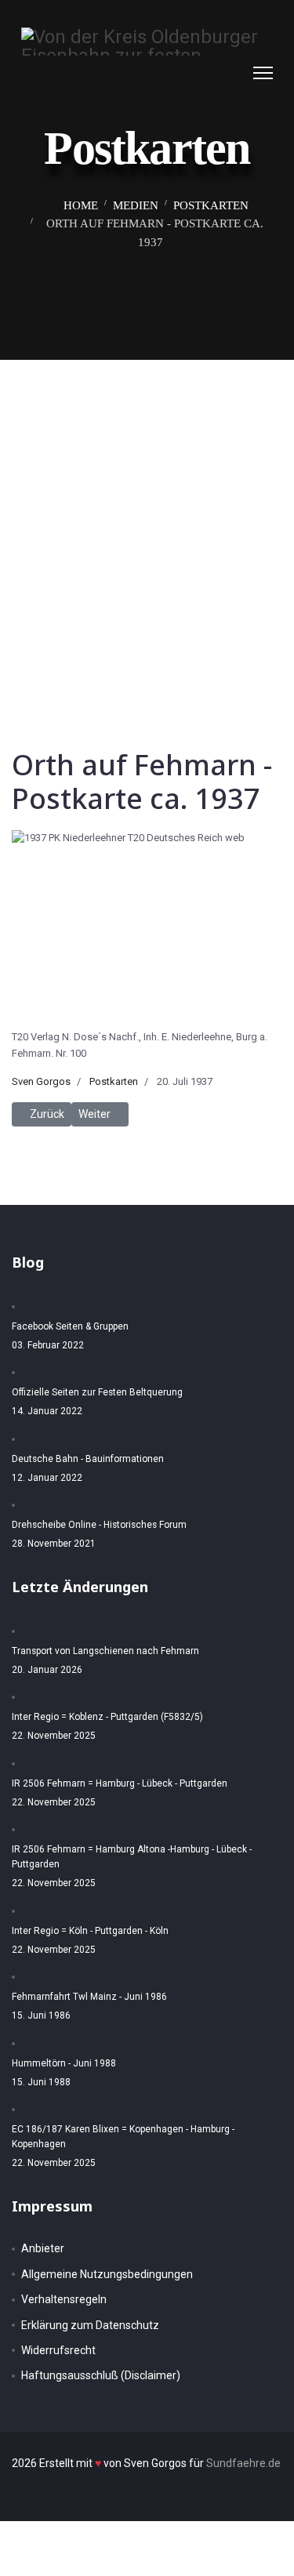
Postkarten (114, 1081)
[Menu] (263, 73)
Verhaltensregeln (64, 2299)
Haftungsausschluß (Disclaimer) (101, 2375)
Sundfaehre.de (243, 2463)
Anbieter (43, 2248)
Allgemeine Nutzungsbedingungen (107, 2274)
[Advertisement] (147, 515)
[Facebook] (202, 73)
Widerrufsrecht (58, 2350)
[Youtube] (234, 73)
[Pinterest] (218, 73)
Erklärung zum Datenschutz (90, 2325)
